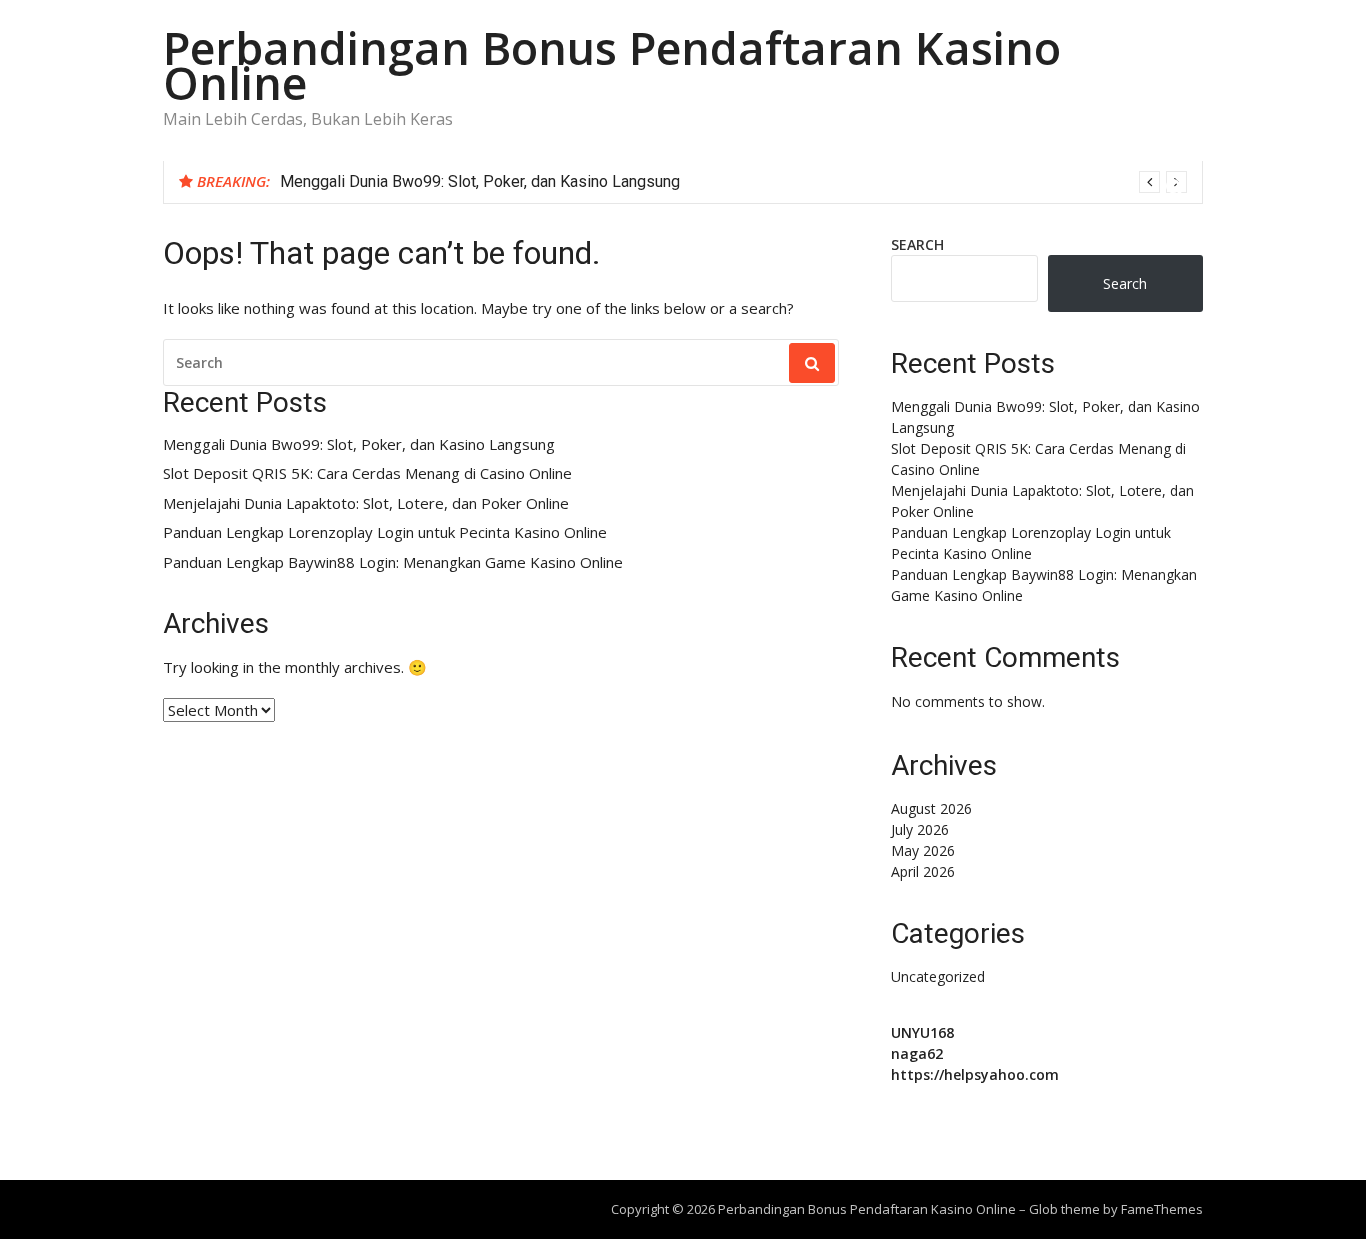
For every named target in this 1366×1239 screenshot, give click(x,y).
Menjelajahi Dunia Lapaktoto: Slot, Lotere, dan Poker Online (366, 503)
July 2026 (920, 829)
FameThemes (1162, 1209)
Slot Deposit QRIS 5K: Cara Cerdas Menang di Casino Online (367, 473)
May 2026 (923, 850)
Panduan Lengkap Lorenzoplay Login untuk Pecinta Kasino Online (385, 532)
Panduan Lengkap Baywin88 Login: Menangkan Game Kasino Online (393, 562)
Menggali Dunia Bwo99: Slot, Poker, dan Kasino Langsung (480, 181)
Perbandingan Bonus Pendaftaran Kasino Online (612, 65)
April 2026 (923, 871)
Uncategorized (938, 976)
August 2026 (931, 808)
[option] (733, 182)
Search (917, 244)
